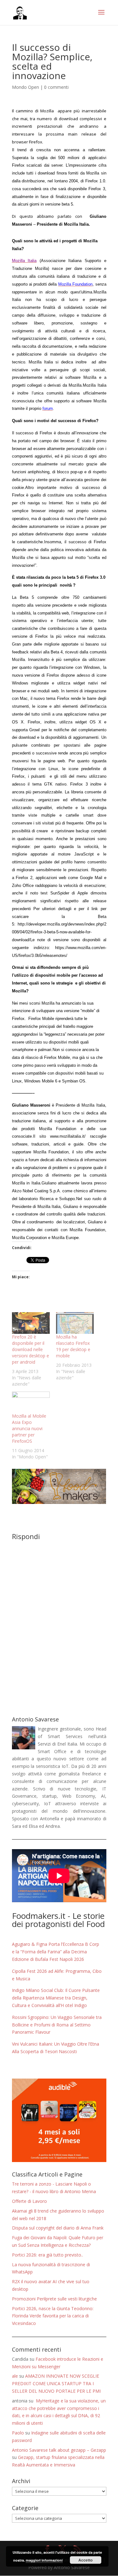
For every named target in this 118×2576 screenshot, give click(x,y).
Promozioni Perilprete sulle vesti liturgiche (54, 2299)
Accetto (85, 2560)
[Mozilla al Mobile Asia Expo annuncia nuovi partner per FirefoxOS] (31, 1402)
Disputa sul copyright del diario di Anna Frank (58, 2228)
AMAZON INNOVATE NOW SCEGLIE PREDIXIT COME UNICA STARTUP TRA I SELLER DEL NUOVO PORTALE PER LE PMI (56, 2383)
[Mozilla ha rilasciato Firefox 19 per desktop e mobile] (75, 1323)
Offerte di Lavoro (29, 2201)
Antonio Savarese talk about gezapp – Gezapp (59, 2450)
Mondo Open (25, 87)
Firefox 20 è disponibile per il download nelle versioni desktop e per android (31, 1349)
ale (15, 2376)
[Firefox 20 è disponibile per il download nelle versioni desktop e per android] (31, 1323)
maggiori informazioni (44, 2560)
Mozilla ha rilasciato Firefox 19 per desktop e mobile (73, 1346)
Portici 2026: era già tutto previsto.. (48, 2255)
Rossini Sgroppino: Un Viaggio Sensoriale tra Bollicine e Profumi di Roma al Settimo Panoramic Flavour (57, 2025)
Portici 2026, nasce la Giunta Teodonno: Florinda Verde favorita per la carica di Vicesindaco (53, 2316)
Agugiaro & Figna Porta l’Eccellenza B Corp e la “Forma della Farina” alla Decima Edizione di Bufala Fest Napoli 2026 (56, 1952)
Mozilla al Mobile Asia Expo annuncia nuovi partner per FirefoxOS (29, 1428)
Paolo (18, 2433)
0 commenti (56, 87)
